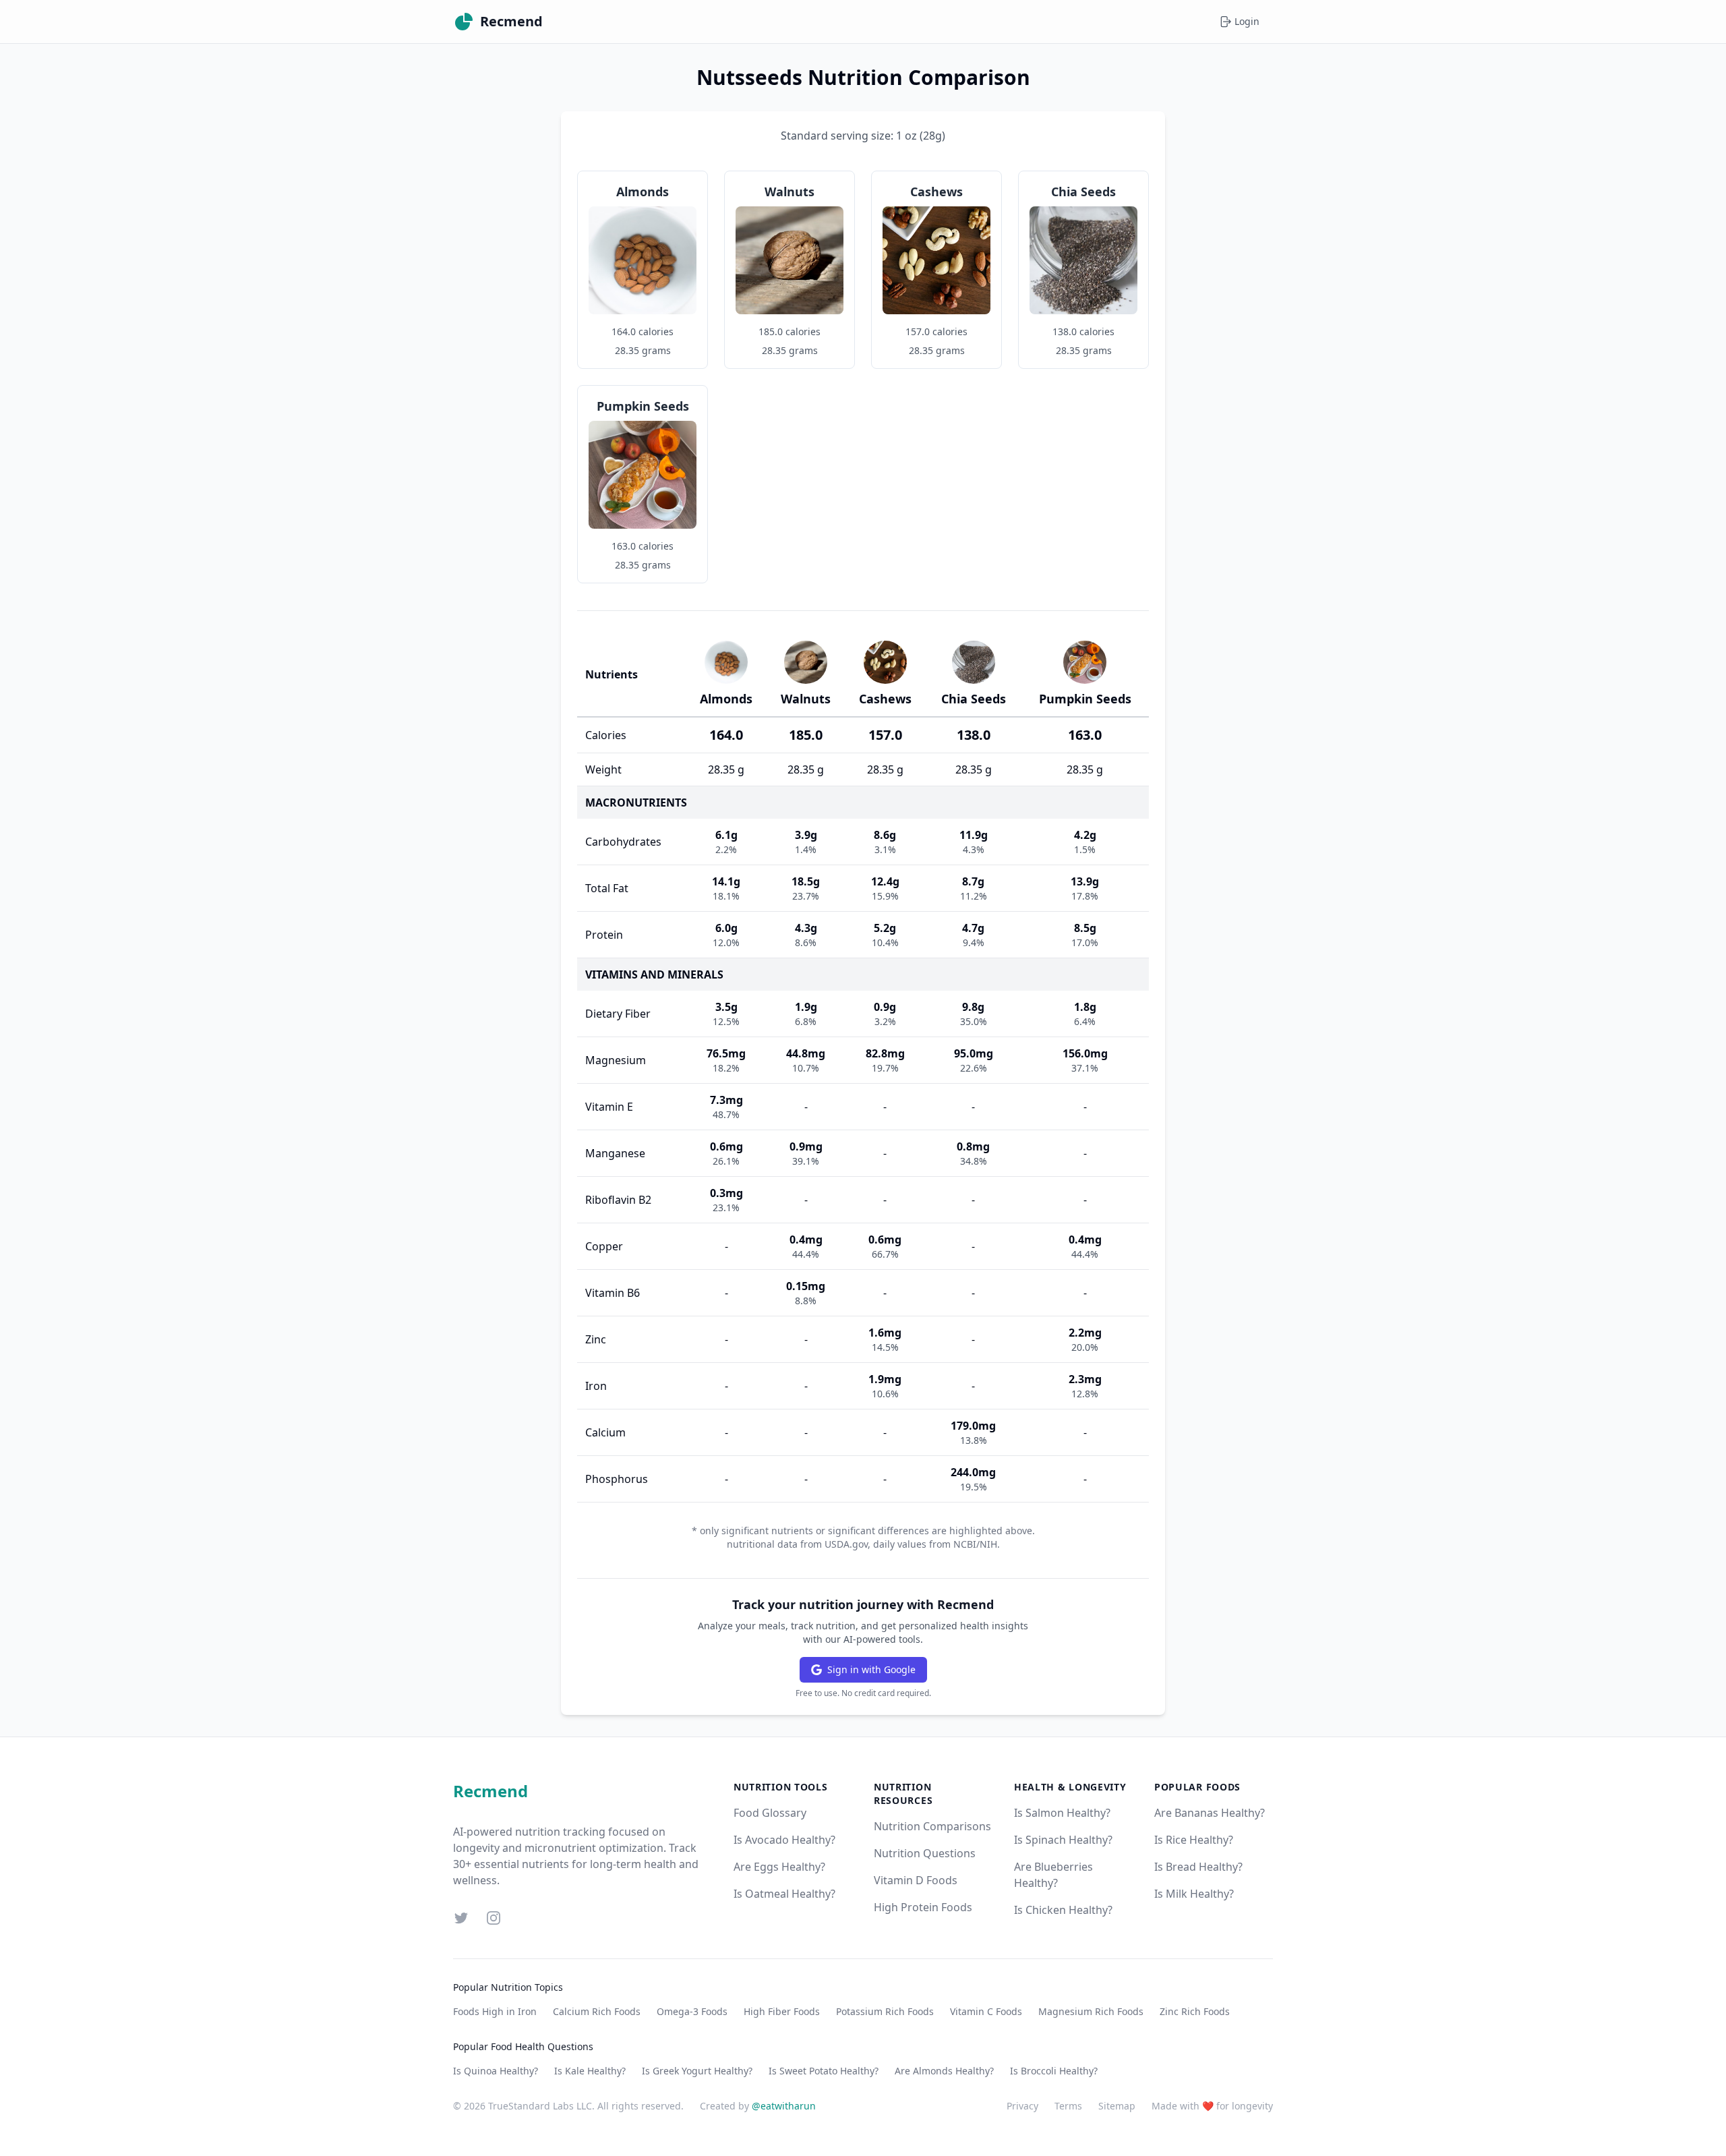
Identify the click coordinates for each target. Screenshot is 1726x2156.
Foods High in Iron (495, 2011)
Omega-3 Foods (692, 2011)
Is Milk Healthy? (1194, 1894)
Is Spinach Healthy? (1063, 1840)
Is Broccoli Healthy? (1054, 2071)
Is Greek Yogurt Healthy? (697, 2071)
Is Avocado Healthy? (784, 1840)
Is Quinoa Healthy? (496, 2071)
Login (1247, 21)
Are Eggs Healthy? (779, 1867)
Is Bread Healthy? (1198, 1867)
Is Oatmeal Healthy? (784, 1894)
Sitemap (1117, 2106)
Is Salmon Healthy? (1062, 1813)
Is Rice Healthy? (1194, 1840)
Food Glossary (770, 1813)
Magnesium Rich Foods (1091, 2011)
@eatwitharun (784, 2106)
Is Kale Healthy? (590, 2071)
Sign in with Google (871, 1669)
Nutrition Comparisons (932, 1826)
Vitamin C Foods (986, 2011)
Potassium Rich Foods (885, 2011)
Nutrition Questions (925, 1853)
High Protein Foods (923, 1907)
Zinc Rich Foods (1195, 2011)
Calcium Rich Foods (597, 2011)
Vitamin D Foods (916, 1880)
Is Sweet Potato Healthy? (824, 2071)
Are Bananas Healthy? (1210, 1813)
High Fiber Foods (782, 2011)
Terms (1068, 2106)
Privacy (1022, 2106)
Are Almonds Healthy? (944, 2071)
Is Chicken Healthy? (1063, 1910)
